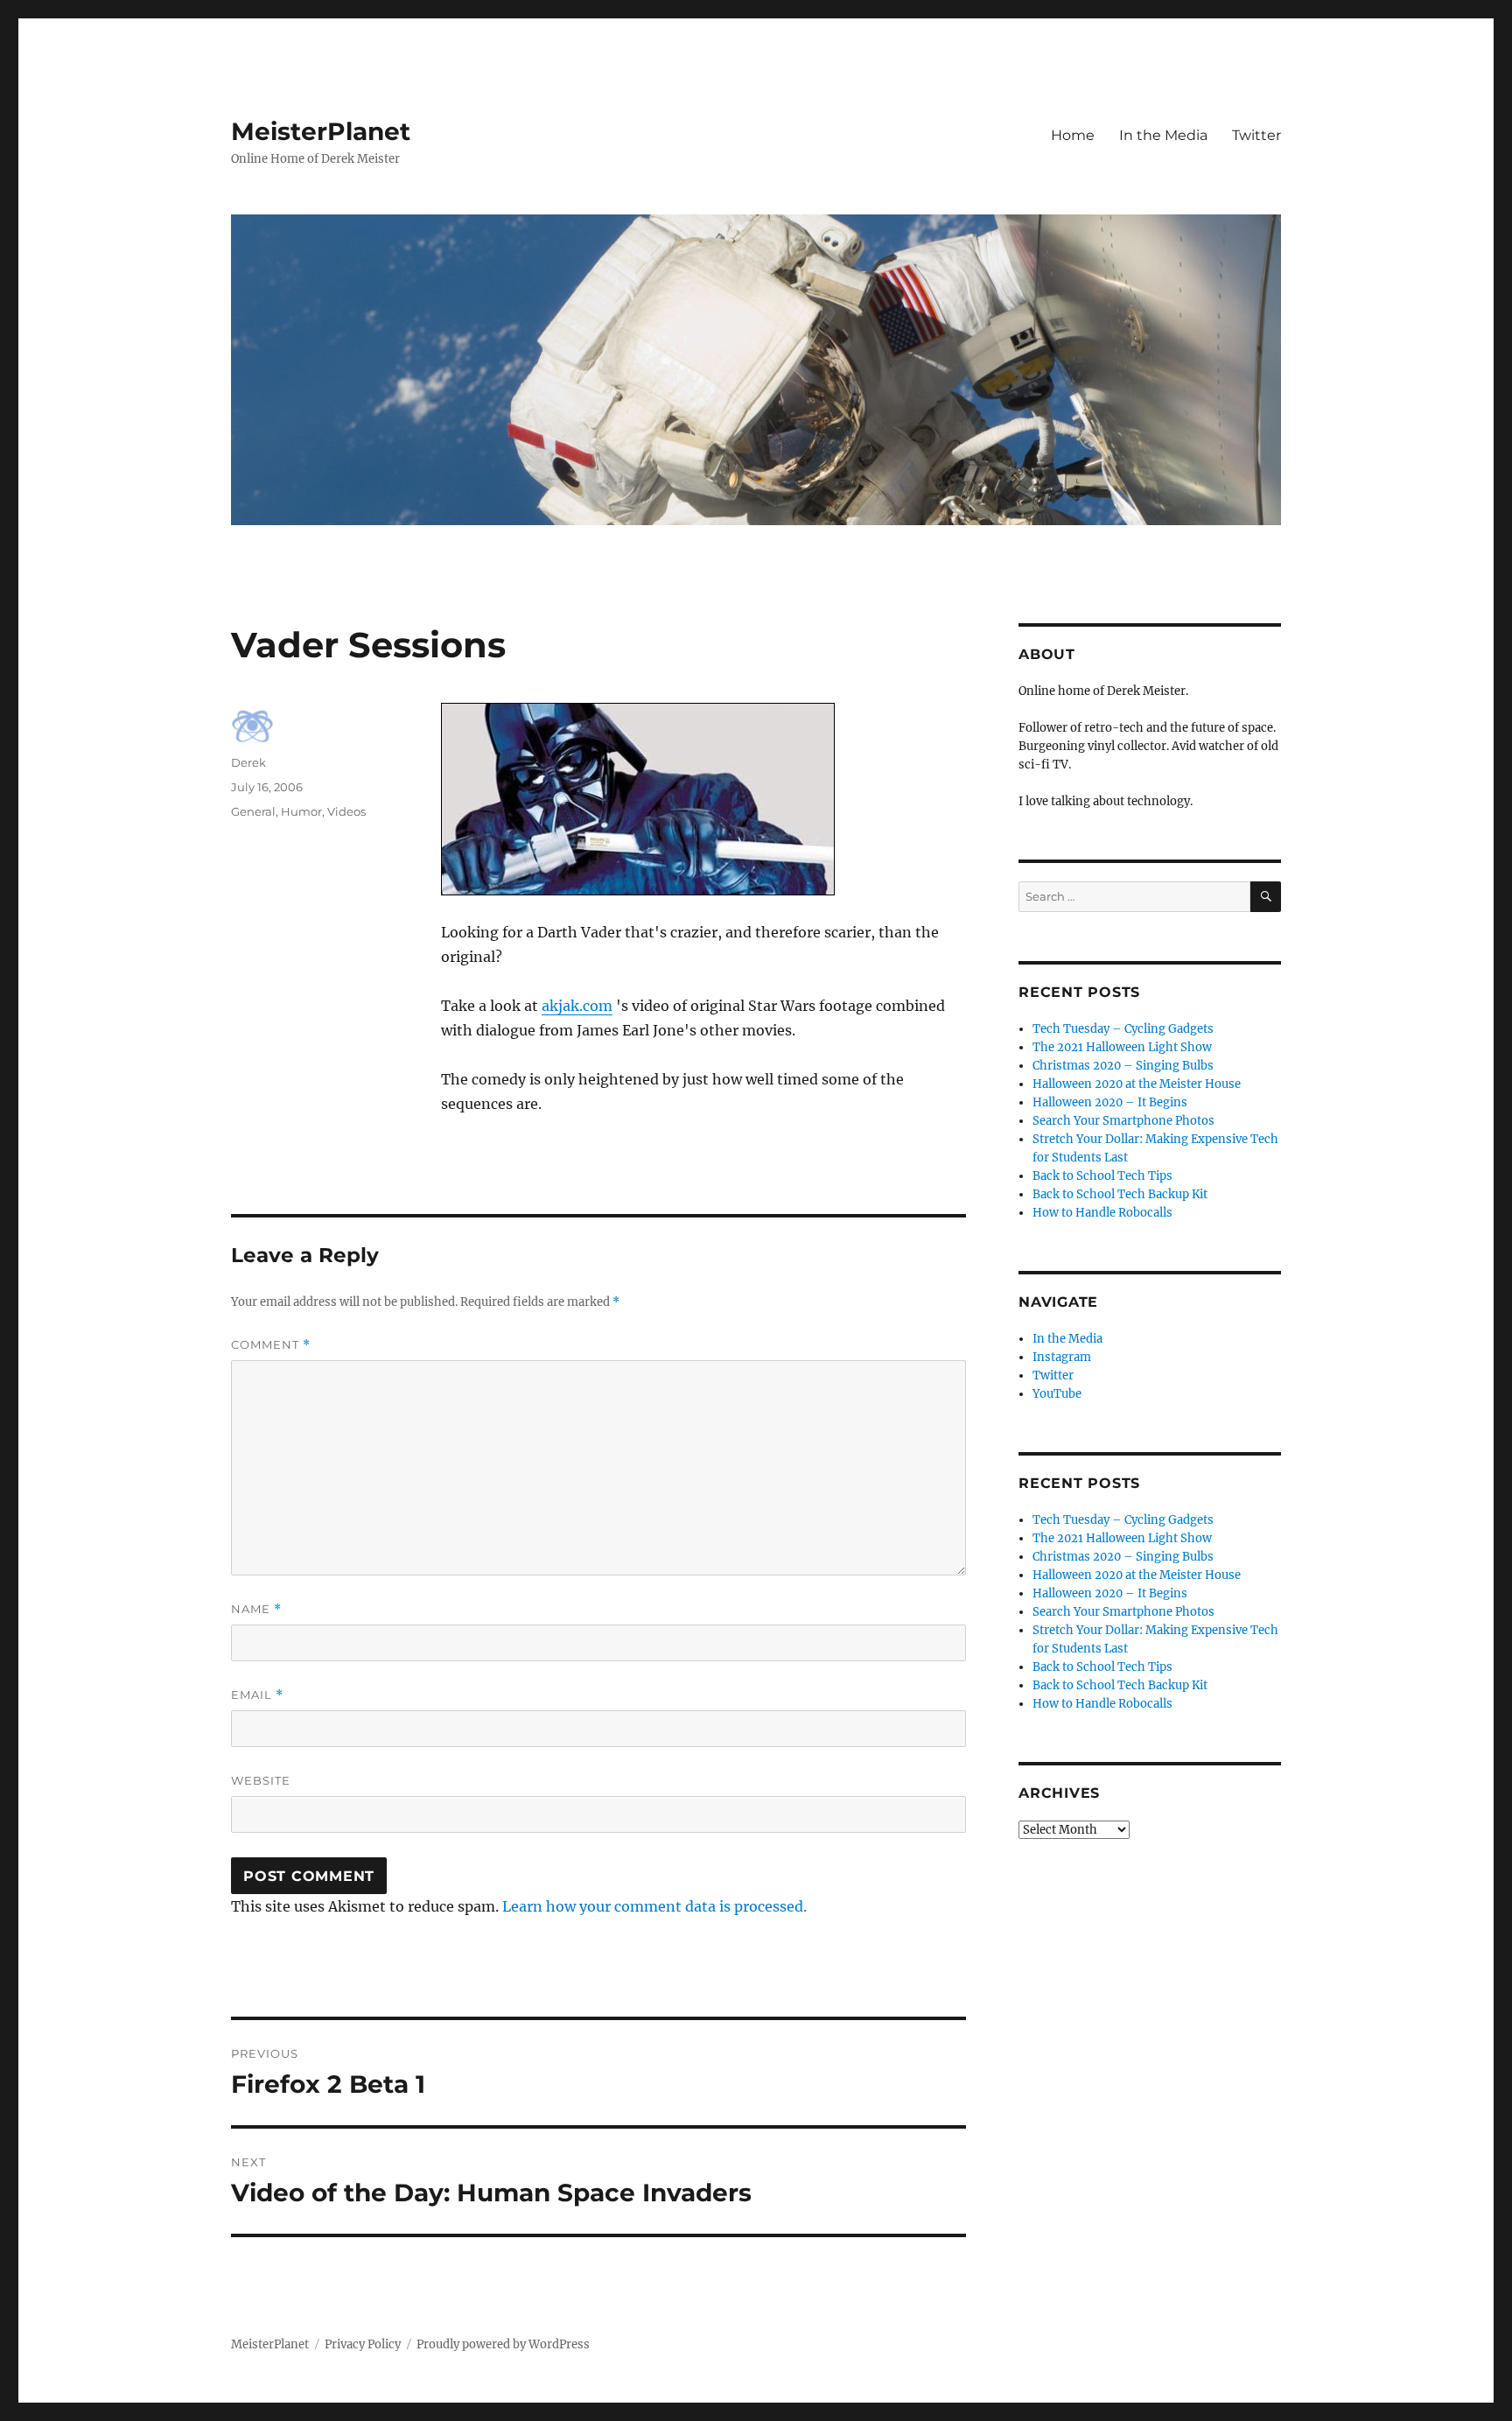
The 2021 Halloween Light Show (1122, 1047)
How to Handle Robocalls (1102, 1213)
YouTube (1057, 1394)
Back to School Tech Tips (1102, 1176)
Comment (271, 1345)
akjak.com (577, 1006)
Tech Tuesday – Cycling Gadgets (1123, 1029)
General (253, 811)
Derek (248, 762)
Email (257, 1695)
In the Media (1163, 135)
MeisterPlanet (321, 131)
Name (256, 1609)
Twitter (1256, 135)
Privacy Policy (363, 2344)
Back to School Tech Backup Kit (1120, 1194)
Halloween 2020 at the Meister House (1137, 1084)
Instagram (1062, 1357)
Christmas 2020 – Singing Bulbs (1123, 1066)
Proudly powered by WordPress (503, 2344)
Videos (346, 811)
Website (261, 1780)
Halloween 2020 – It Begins (1110, 1102)
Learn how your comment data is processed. (654, 1906)
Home (1073, 135)
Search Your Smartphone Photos (1123, 1121)
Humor (301, 811)
